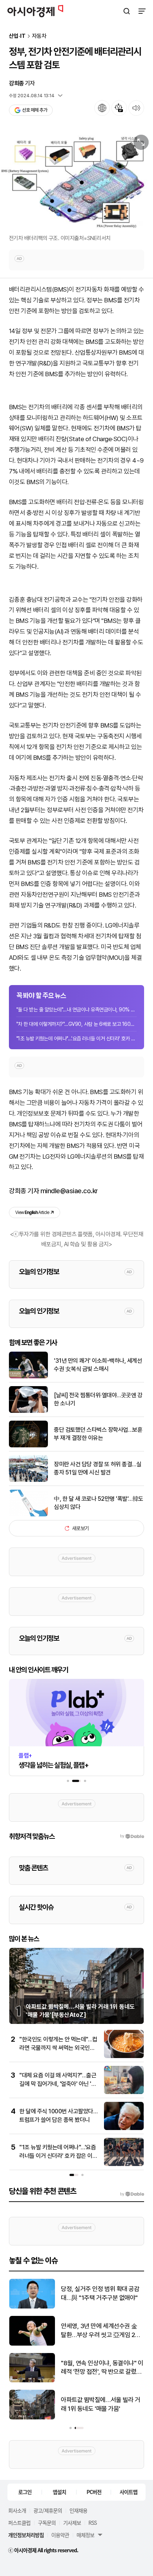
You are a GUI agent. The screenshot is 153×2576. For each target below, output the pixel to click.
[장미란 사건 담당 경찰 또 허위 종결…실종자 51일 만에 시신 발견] (28, 1480)
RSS (92, 2523)
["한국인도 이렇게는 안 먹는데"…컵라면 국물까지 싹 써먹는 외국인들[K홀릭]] (124, 2056)
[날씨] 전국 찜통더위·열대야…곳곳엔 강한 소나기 (98, 1399)
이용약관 (60, 2535)
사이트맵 (128, 2492)
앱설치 (59, 2492)
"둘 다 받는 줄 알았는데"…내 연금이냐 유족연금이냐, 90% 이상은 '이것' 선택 (76, 1010)
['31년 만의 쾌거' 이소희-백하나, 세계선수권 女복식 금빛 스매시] (28, 1377)
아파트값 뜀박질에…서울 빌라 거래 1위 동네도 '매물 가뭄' (100, 2404)
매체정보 (85, 2535)
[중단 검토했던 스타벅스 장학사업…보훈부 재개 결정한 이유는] (28, 1446)
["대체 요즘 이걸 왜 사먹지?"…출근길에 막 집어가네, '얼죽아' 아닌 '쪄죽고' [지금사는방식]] (124, 2092)
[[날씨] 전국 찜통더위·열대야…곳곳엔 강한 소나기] (28, 1411)
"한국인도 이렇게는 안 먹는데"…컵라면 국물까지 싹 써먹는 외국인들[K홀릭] (58, 2048)
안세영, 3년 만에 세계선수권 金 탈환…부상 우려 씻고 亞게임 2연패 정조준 (101, 2331)
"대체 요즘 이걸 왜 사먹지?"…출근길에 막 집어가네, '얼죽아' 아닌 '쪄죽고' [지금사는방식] (58, 2084)
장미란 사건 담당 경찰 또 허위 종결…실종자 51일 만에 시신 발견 (97, 1468)
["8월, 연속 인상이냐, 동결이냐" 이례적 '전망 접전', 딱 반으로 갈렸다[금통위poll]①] (32, 2381)
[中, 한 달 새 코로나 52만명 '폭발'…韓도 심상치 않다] (28, 1515)
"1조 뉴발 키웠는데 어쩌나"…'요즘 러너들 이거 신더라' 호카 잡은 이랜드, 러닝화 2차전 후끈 (58, 2156)
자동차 (39, 36)
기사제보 (72, 2523)
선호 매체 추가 (35, 110)
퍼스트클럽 (19, 2523)
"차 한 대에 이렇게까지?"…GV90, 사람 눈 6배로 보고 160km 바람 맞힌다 (76, 1024)
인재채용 (78, 2510)
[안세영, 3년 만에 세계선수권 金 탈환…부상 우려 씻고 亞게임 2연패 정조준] (32, 2344)
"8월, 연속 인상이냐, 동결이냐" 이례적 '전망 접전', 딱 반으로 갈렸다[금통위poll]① (102, 2368)
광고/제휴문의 (48, 2510)
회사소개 (17, 2510)
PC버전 (94, 2492)
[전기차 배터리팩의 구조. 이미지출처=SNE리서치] (76, 181)
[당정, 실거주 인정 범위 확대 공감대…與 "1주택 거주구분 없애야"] (32, 2307)
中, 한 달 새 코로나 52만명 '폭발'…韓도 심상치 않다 (99, 1503)
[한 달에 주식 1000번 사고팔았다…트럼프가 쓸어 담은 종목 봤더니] (124, 2128)
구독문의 (47, 2523)
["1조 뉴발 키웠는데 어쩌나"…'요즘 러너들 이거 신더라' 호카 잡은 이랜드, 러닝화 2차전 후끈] (124, 2164)
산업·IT (17, 36)
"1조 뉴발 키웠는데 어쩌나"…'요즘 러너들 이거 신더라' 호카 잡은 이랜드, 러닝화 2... (76, 1038)
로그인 (25, 2492)
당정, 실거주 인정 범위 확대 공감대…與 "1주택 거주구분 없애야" (100, 2293)
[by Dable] (132, 2194)
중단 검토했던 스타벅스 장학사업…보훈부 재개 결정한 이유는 (98, 1434)
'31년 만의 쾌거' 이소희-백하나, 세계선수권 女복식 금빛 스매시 (98, 1365)
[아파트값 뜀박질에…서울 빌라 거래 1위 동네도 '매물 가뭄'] (32, 2418)
